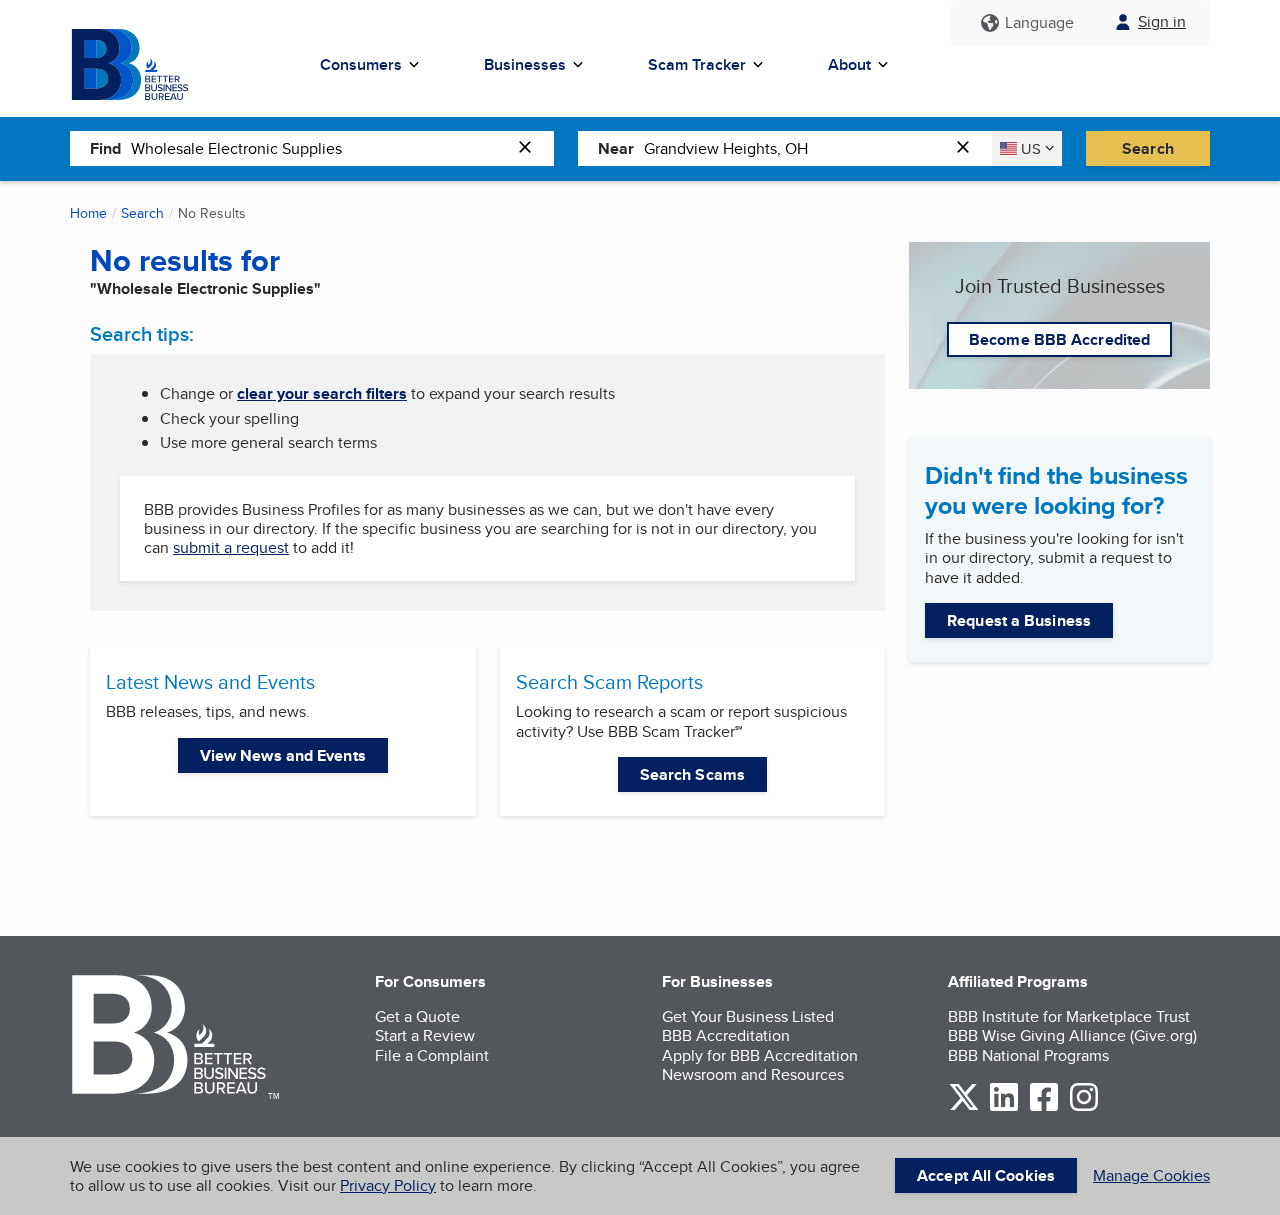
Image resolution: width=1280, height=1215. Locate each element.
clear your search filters (322, 393)
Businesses (525, 64)
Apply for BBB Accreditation (760, 1055)
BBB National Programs (1028, 1055)
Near (616, 148)
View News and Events (283, 755)
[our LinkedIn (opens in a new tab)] (1004, 1107)
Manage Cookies (1151, 1175)
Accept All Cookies (986, 1175)
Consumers (361, 64)
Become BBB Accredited (1059, 339)
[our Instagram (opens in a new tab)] (1084, 1107)
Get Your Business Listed (748, 1016)
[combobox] (319, 148)
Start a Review (425, 1035)
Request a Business (1019, 620)
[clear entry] (531, 148)
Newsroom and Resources (753, 1074)
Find (105, 148)
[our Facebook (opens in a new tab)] (1044, 1107)
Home (88, 213)
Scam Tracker (697, 64)
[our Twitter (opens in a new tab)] (964, 1107)
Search (1148, 148)
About (849, 64)
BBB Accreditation (726, 1035)
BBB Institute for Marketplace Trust (1069, 1016)
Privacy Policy (388, 1185)
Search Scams (692, 774)
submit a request (231, 547)
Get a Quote (417, 1016)
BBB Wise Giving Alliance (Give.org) (1072, 1035)
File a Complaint (432, 1055)
